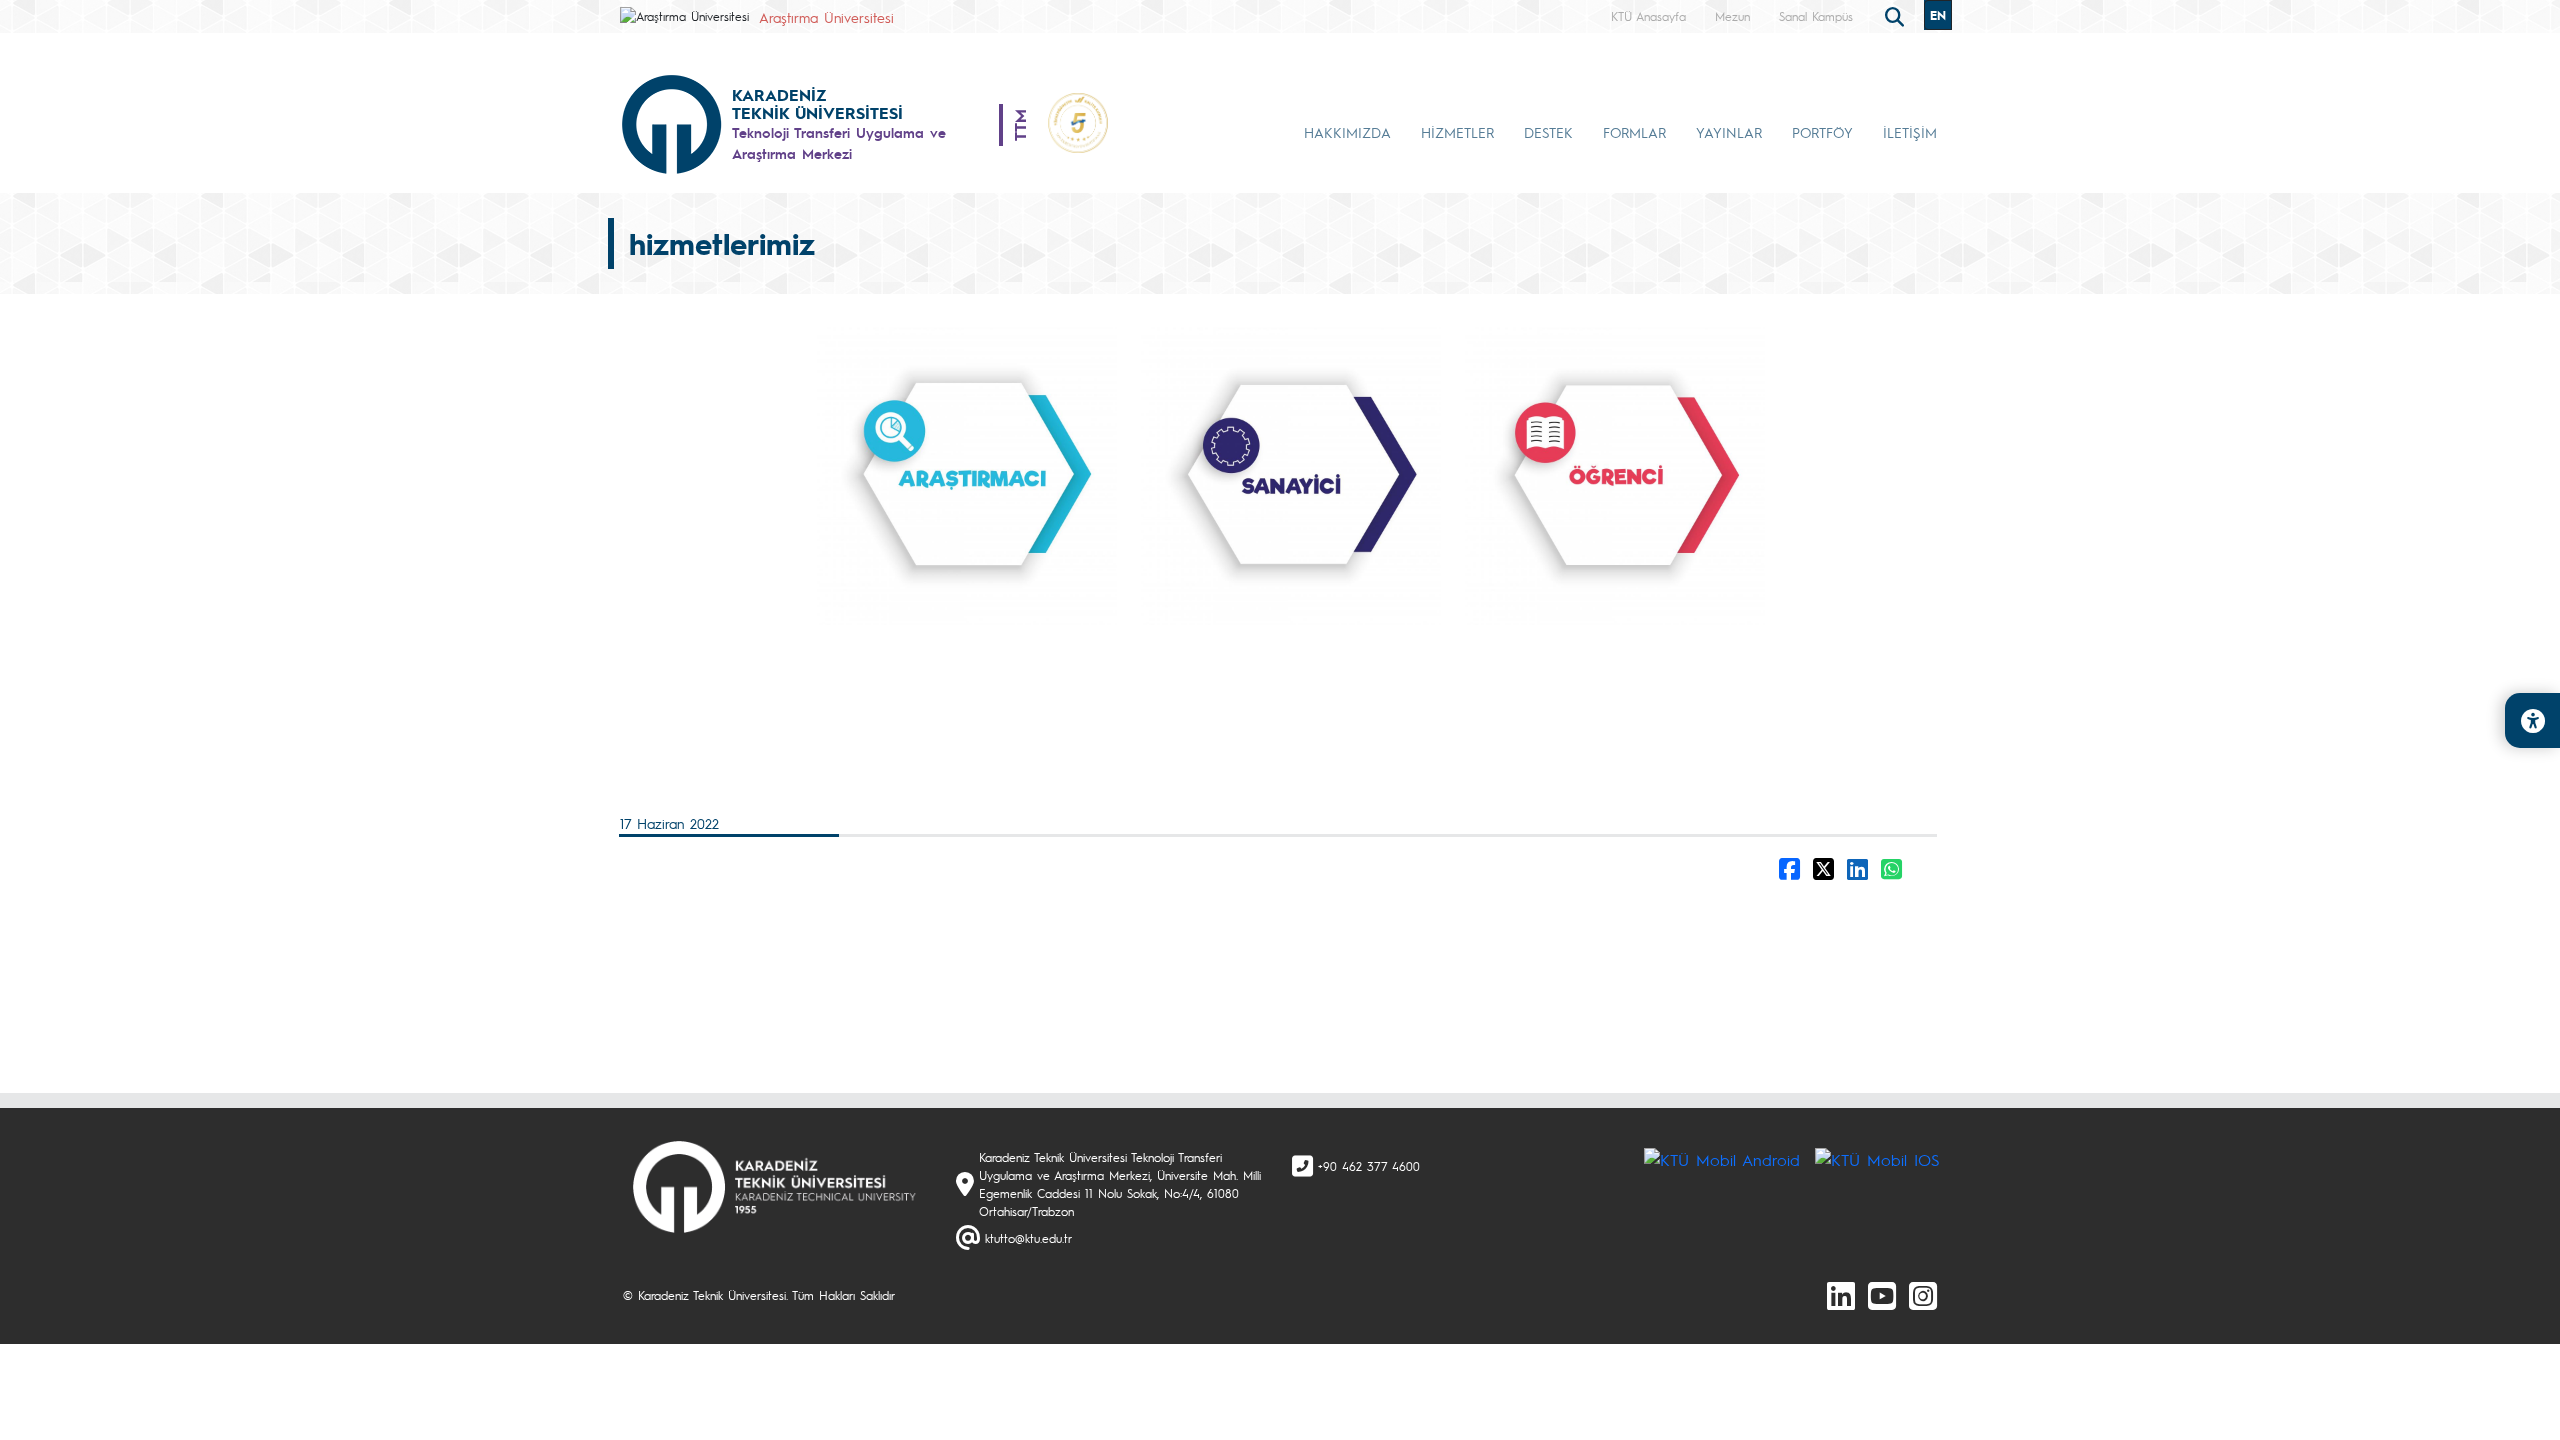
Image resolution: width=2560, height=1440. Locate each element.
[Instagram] (1923, 1295)
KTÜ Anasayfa (1648, 16)
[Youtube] (1882, 1295)
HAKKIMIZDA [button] (1347, 132)
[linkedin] (1841, 1295)
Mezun (1732, 16)
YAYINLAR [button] (1729, 132)
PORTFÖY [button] (1822, 132)
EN (1938, 15)
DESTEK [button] (1548, 132)
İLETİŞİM (1910, 132)
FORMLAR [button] (1634, 132)
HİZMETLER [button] (1457, 132)
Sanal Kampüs (1816, 16)
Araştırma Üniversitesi (826, 17)
